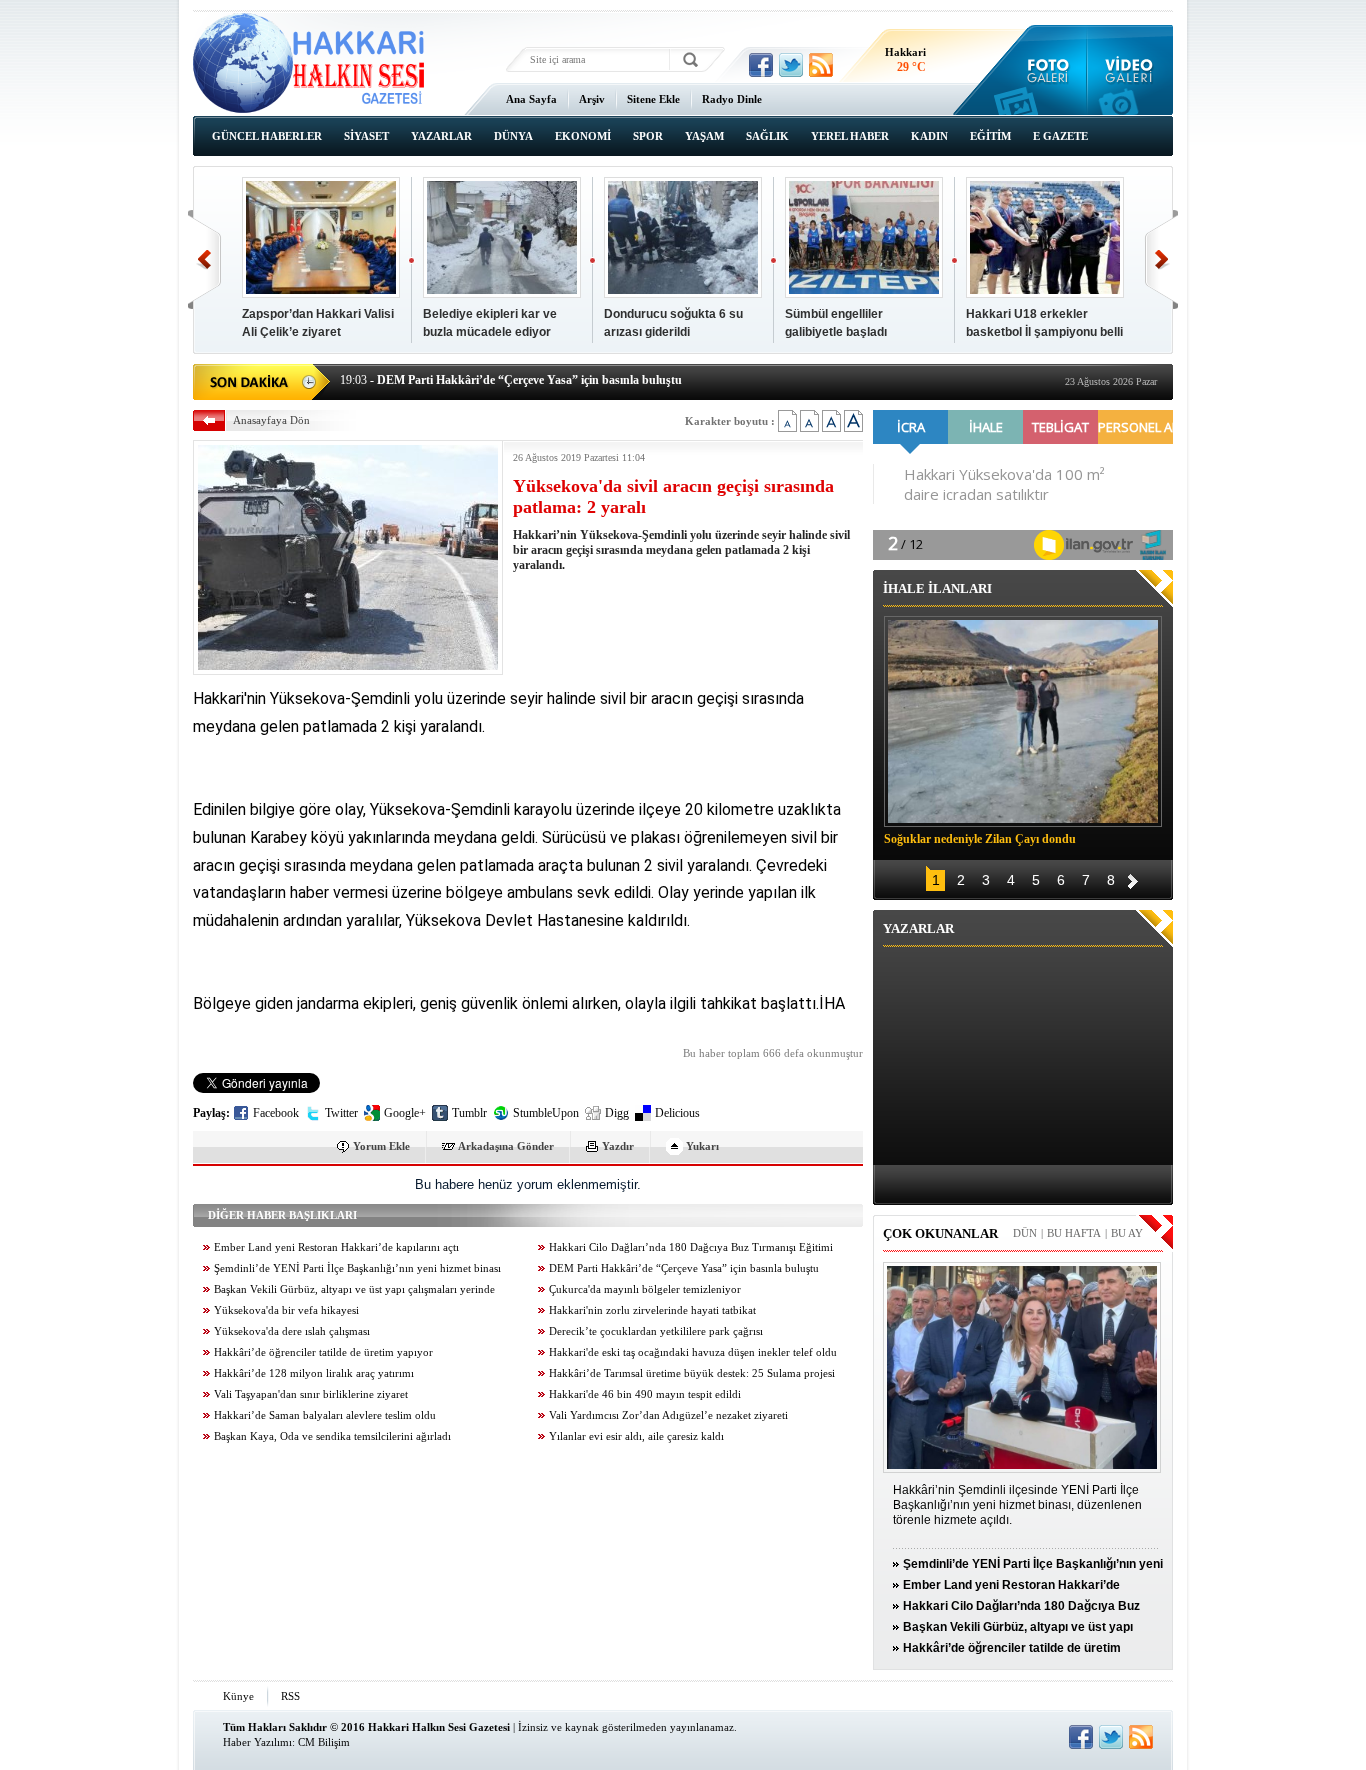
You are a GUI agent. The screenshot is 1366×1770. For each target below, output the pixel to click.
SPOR (648, 136)
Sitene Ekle (653, 99)
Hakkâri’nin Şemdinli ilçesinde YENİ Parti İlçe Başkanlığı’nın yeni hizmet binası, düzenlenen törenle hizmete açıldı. (1017, 1505)
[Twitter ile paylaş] (791, 65)
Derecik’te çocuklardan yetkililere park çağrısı (656, 1331)
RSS (290, 1696)
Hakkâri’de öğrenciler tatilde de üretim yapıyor (323, 1352)
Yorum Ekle (381, 1146)
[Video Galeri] (1130, 70)
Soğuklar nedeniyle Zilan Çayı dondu (980, 839)
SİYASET (366, 136)
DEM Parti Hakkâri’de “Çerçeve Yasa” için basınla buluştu (684, 1268)
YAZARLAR (441, 136)
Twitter (341, 1113)
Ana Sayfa (531, 99)
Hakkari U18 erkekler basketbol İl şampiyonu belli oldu (1044, 332)
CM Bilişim (324, 1742)
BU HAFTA (1074, 1233)
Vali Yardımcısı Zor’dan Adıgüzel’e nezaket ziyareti (668, 1415)
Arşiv (592, 99)
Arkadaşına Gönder (506, 1146)
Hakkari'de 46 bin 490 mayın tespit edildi (645, 1394)
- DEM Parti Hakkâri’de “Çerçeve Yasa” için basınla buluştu (511, 380)
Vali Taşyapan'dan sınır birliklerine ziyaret (311, 1394)
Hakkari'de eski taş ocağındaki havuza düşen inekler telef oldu (693, 1352)
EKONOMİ (583, 136)
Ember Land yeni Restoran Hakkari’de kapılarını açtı (336, 1247)
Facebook (276, 1113)
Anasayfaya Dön (271, 420)
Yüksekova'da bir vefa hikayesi (286, 1310)
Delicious (677, 1113)
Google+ (405, 1113)
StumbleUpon (546, 1113)
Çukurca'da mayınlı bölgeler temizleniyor (645, 1289)
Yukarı (702, 1146)
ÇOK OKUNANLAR (940, 1233)
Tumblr (469, 1113)
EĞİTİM (990, 136)
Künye (238, 1696)
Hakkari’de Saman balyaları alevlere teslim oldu (325, 1415)
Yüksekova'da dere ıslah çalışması (292, 1331)
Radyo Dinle (732, 99)
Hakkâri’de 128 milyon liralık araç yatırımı (314, 1373)
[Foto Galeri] (1043, 70)
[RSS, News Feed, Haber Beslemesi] (821, 65)
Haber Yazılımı (257, 1742)
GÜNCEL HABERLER (267, 136)
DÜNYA (513, 136)
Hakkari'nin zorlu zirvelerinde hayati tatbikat (652, 1310)
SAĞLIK (767, 136)
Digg (617, 1113)
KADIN (929, 136)
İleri (1161, 259)
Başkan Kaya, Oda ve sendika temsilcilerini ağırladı (332, 1436)
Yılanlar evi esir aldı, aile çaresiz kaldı (636, 1436)
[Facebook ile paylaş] (761, 65)
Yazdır (618, 1146)
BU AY (1127, 1233)
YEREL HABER (850, 136)
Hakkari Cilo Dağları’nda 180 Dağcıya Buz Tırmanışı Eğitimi (691, 1247)
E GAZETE (1060, 136)
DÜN (1025, 1233)
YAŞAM (704, 136)
